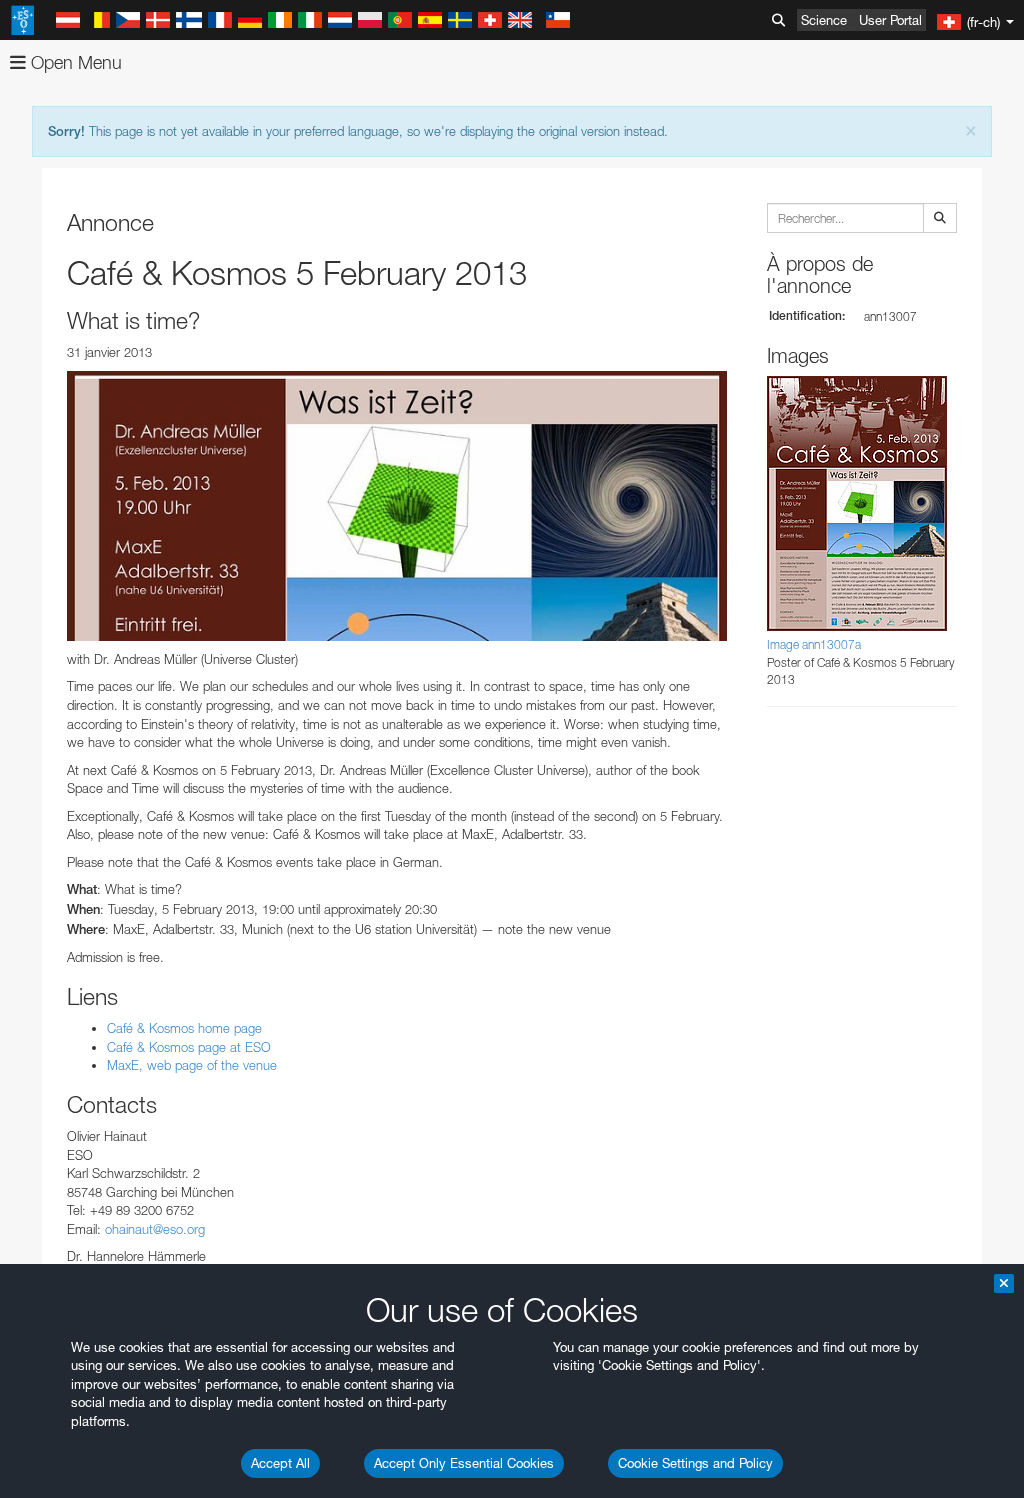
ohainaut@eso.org (155, 1229)
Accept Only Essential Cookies (464, 1463)
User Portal (890, 20)
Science (824, 20)
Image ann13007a (814, 644)
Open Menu (74, 62)
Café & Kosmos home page (184, 1028)
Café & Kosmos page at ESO (189, 1047)
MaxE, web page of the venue (194, 1065)
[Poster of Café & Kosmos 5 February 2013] (397, 506)
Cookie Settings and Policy (695, 1463)
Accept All (280, 1463)
